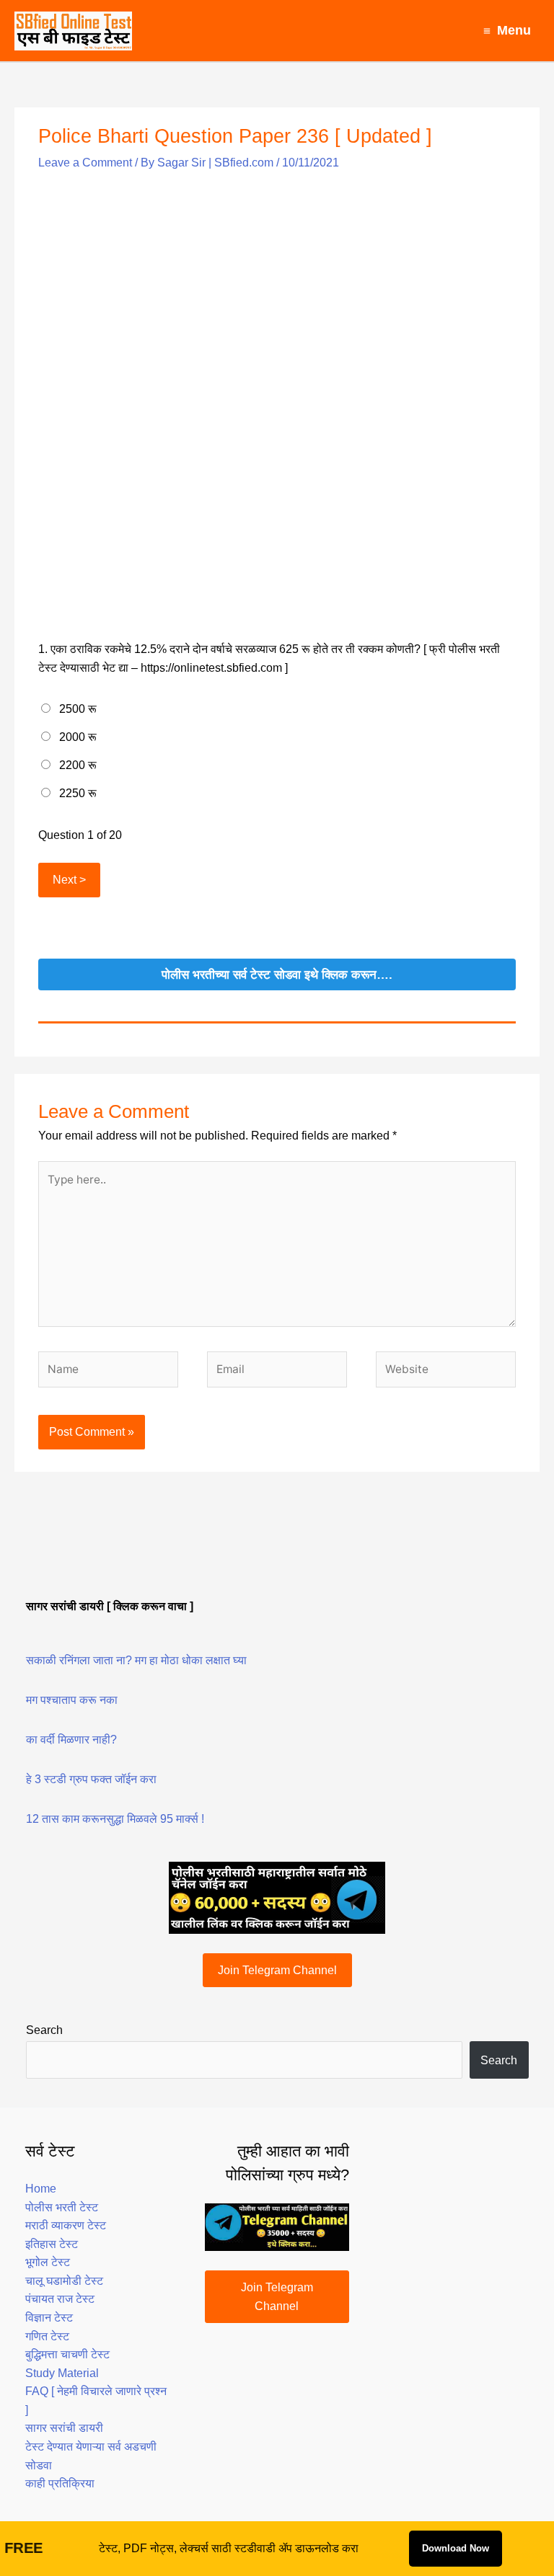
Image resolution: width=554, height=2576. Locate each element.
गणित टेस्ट (47, 2336)
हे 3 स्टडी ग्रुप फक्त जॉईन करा (91, 1779)
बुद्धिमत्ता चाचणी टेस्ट (67, 2354)
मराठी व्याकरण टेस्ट (66, 2225)
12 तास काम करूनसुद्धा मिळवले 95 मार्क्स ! (115, 1819)
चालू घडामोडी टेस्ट (64, 2281)
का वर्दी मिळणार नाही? (71, 1740)
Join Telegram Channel (277, 1970)
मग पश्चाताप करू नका (72, 1700)
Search (44, 2030)
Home (41, 2189)
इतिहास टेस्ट (52, 2244)
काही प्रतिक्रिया (60, 2483)
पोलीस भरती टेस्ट (62, 2207)
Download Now (456, 2548)
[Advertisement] (277, 283)
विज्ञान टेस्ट (49, 2318)
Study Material (62, 2373)
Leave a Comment (85, 163)
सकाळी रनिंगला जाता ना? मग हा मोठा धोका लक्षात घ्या (136, 1660)
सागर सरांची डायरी (64, 2428)
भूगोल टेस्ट (48, 2262)
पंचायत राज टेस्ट (60, 2299)
